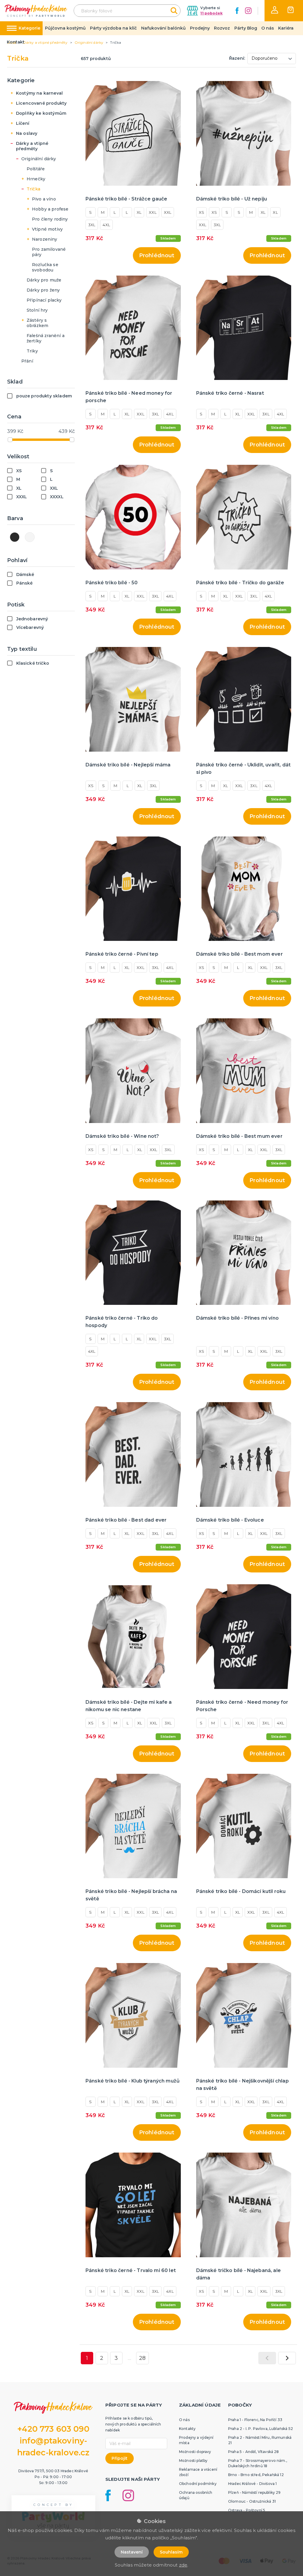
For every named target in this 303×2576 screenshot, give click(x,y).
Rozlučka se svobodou (45, 267)
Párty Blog (246, 28)
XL (139, 212)
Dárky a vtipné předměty (32, 146)
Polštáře (36, 169)
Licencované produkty (41, 103)
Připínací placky (44, 300)
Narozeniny (45, 239)
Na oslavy (27, 133)
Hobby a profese (50, 209)
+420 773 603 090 (53, 2429)
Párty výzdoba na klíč (113, 28)
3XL (92, 225)
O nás (268, 28)
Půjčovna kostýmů (65, 28)
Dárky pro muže (44, 280)
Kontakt (16, 42)
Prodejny (200, 28)
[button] (275, 10)
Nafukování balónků (163, 28)
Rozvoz (222, 28)
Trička (33, 189)
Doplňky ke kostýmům (41, 113)
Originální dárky (39, 159)
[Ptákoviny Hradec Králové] (36, 10)
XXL (153, 212)
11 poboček (211, 13)
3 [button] (116, 2358)
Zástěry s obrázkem (37, 323)
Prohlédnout (157, 255)
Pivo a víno (44, 199)
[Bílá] (30, 537)
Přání (27, 361)
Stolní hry (37, 310)
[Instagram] (248, 11)
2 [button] (102, 2358)
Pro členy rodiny (50, 219)
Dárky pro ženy (43, 290)
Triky (32, 351)
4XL (106, 225)
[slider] (10, 440)
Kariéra (286, 28)
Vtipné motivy (47, 229)
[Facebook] (237, 11)
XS (202, 212)
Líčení (23, 123)
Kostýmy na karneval (39, 93)
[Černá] (15, 537)
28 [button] (142, 2358)
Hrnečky (36, 179)
